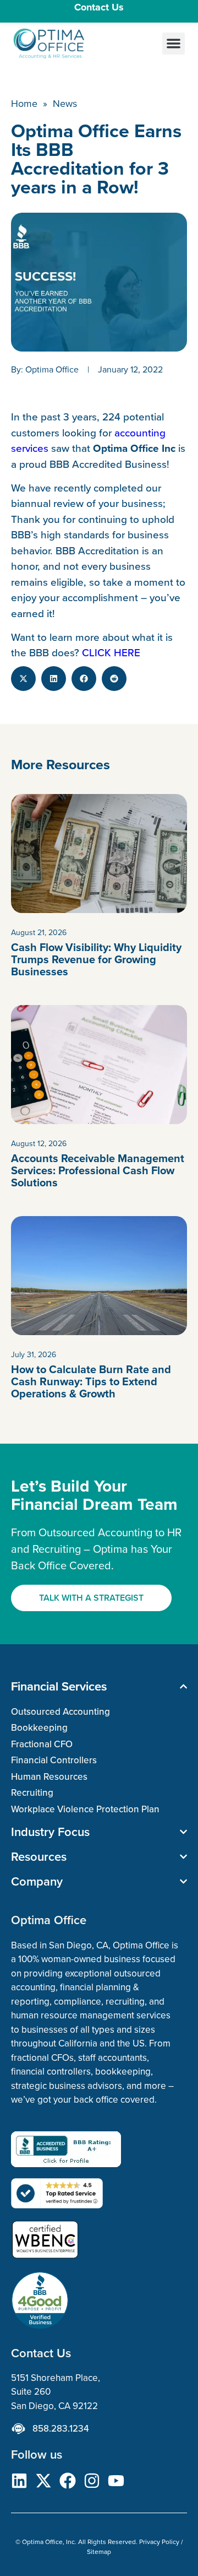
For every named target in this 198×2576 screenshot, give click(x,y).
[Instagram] (92, 2481)
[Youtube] (116, 2481)
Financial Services (59, 1686)
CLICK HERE (111, 652)
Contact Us (99, 7)
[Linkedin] (19, 2481)
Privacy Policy (159, 2542)
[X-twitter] (43, 2481)
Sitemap (99, 2551)
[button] (174, 44)
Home (24, 103)
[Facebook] (68, 2481)
